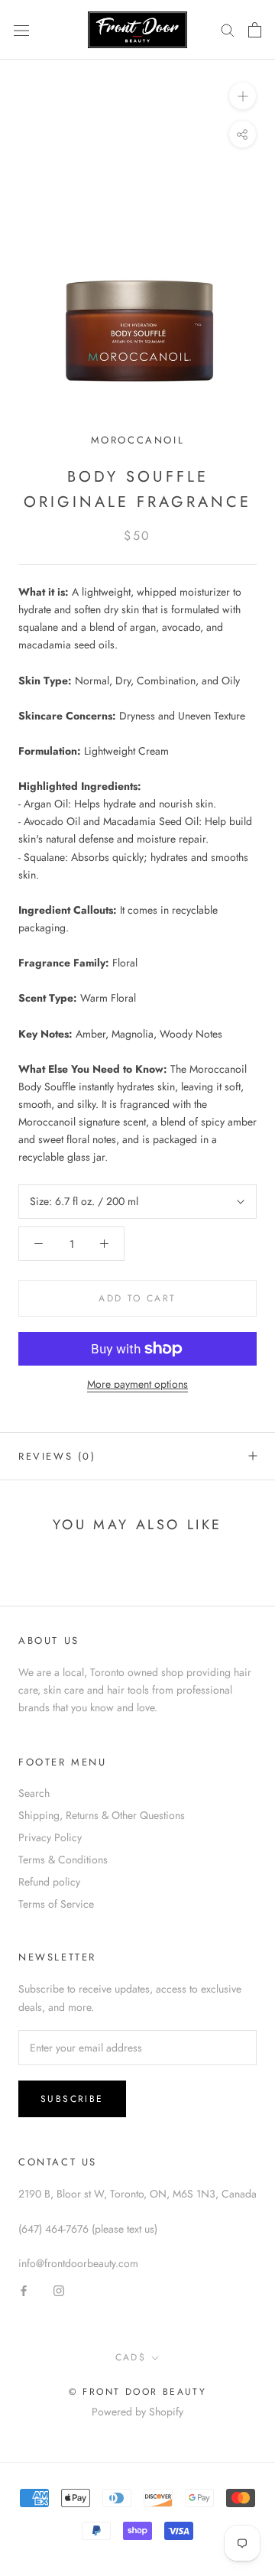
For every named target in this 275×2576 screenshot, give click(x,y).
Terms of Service (56, 1904)
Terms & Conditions (63, 1860)
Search (34, 1793)
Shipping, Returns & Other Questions (102, 1815)
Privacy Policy (50, 1837)
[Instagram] (59, 2290)
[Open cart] (255, 30)
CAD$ (131, 2357)
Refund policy (49, 1882)
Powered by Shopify (137, 2412)
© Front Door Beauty (138, 2392)
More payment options (137, 1384)
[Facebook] (24, 2290)
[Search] (228, 29)
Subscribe (72, 2099)
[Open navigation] (21, 30)
